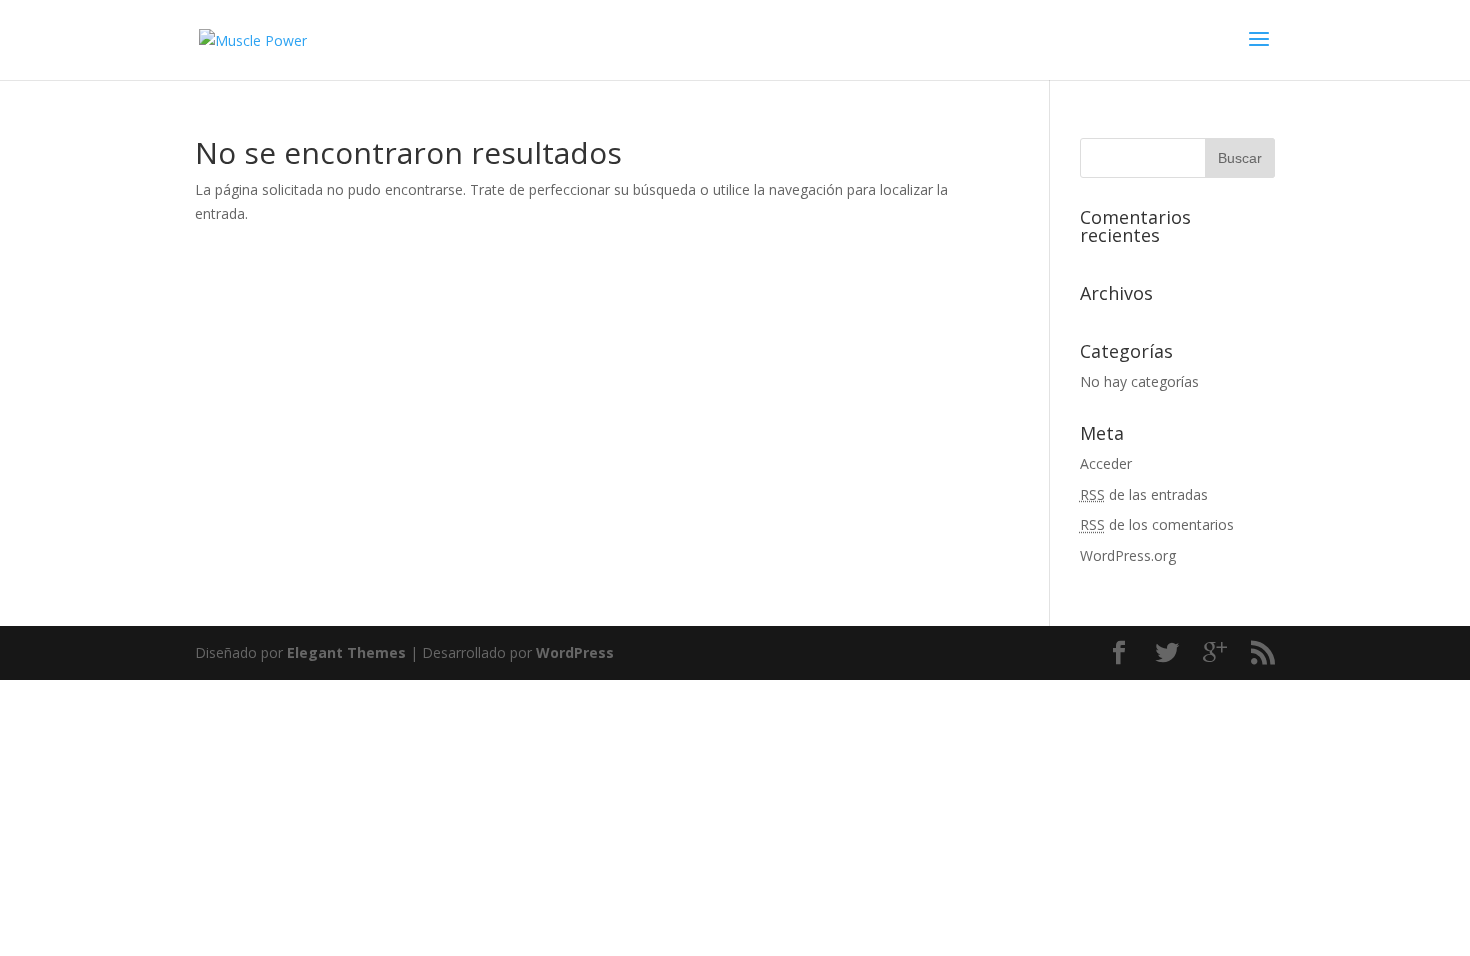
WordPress (575, 652)
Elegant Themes (346, 652)
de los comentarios (1157, 524)
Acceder (1106, 463)
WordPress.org (1128, 555)
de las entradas (1144, 494)
